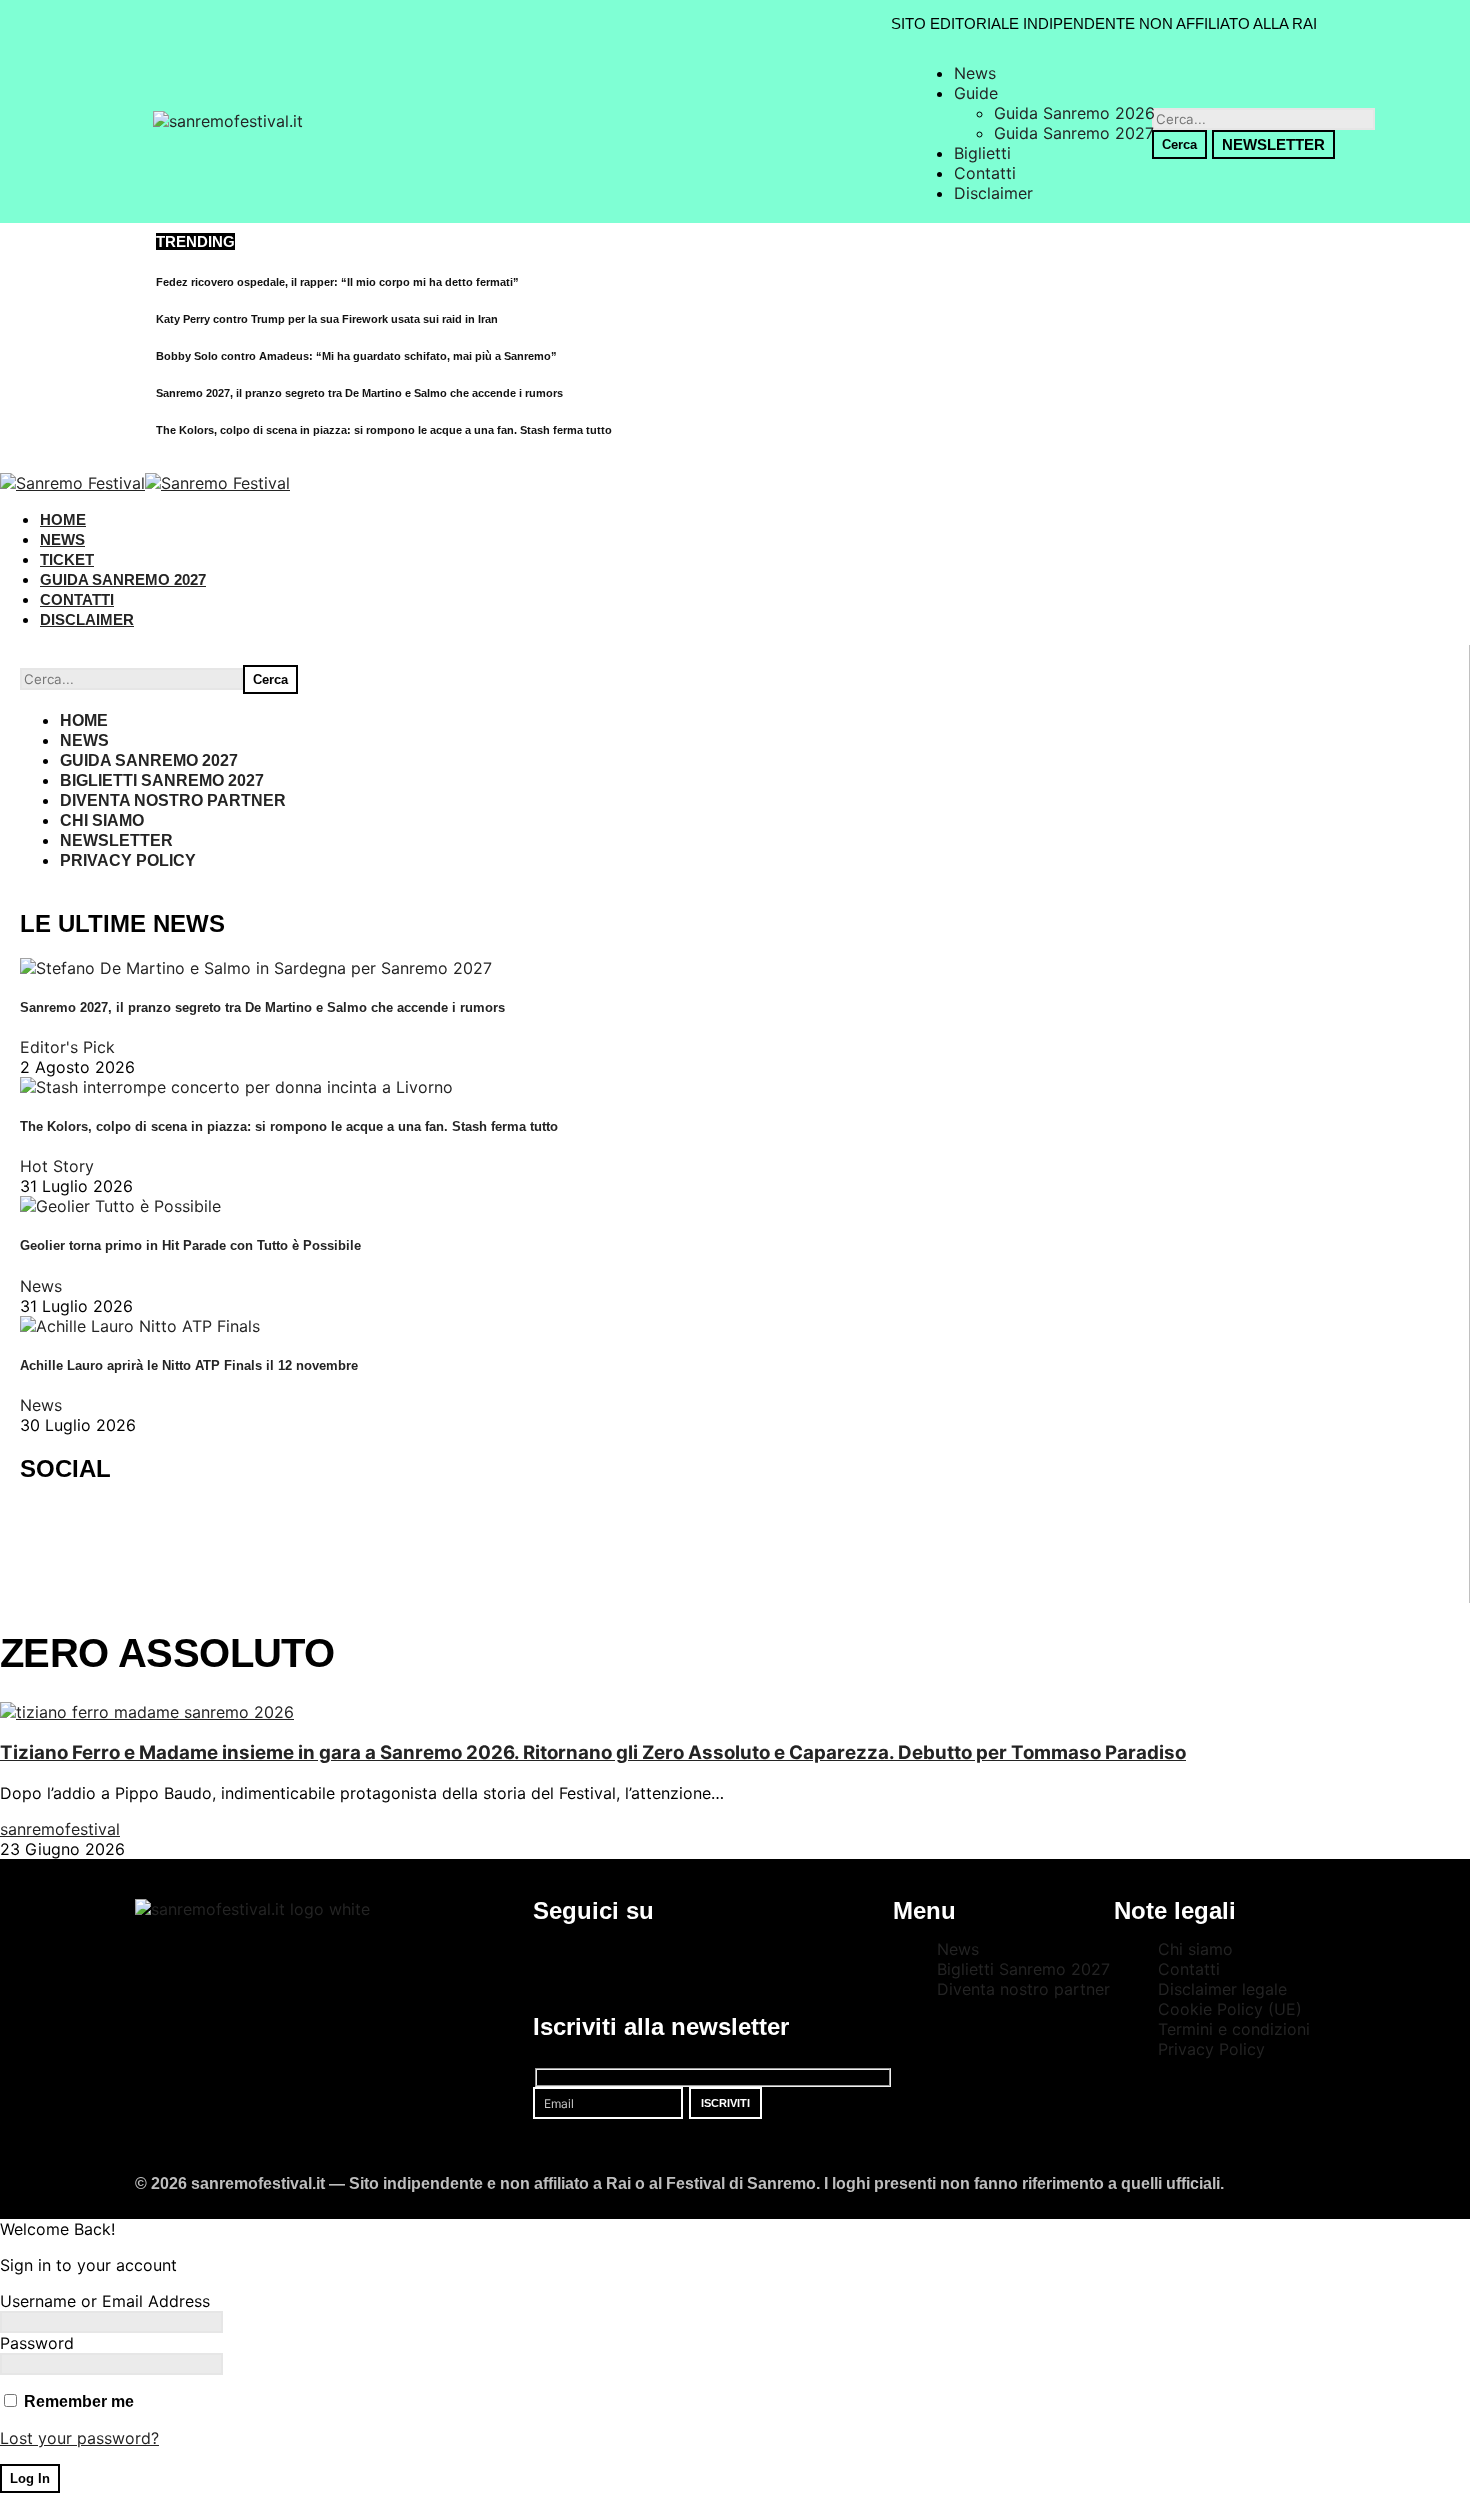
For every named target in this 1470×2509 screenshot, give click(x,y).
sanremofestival (60, 1829)
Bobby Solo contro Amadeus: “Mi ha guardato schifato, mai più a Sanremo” (356, 356)
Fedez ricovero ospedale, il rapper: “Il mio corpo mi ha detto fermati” (337, 282)
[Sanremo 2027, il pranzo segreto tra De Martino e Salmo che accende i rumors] (256, 968)
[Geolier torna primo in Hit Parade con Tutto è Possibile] (120, 1206)
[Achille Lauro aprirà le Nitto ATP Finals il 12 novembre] (140, 1326)
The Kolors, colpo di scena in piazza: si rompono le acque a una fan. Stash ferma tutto (384, 430)
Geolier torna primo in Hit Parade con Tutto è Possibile (190, 1245)
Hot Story (57, 1166)
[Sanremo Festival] (145, 483)
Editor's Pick (67, 1047)
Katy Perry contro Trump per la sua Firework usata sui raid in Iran (327, 319)
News (41, 1286)
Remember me (77, 2401)
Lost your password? (79, 2438)
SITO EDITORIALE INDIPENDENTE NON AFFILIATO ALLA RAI (1104, 23)
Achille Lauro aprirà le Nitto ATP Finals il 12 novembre (189, 1365)
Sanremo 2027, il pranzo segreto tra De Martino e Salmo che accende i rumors (359, 393)
